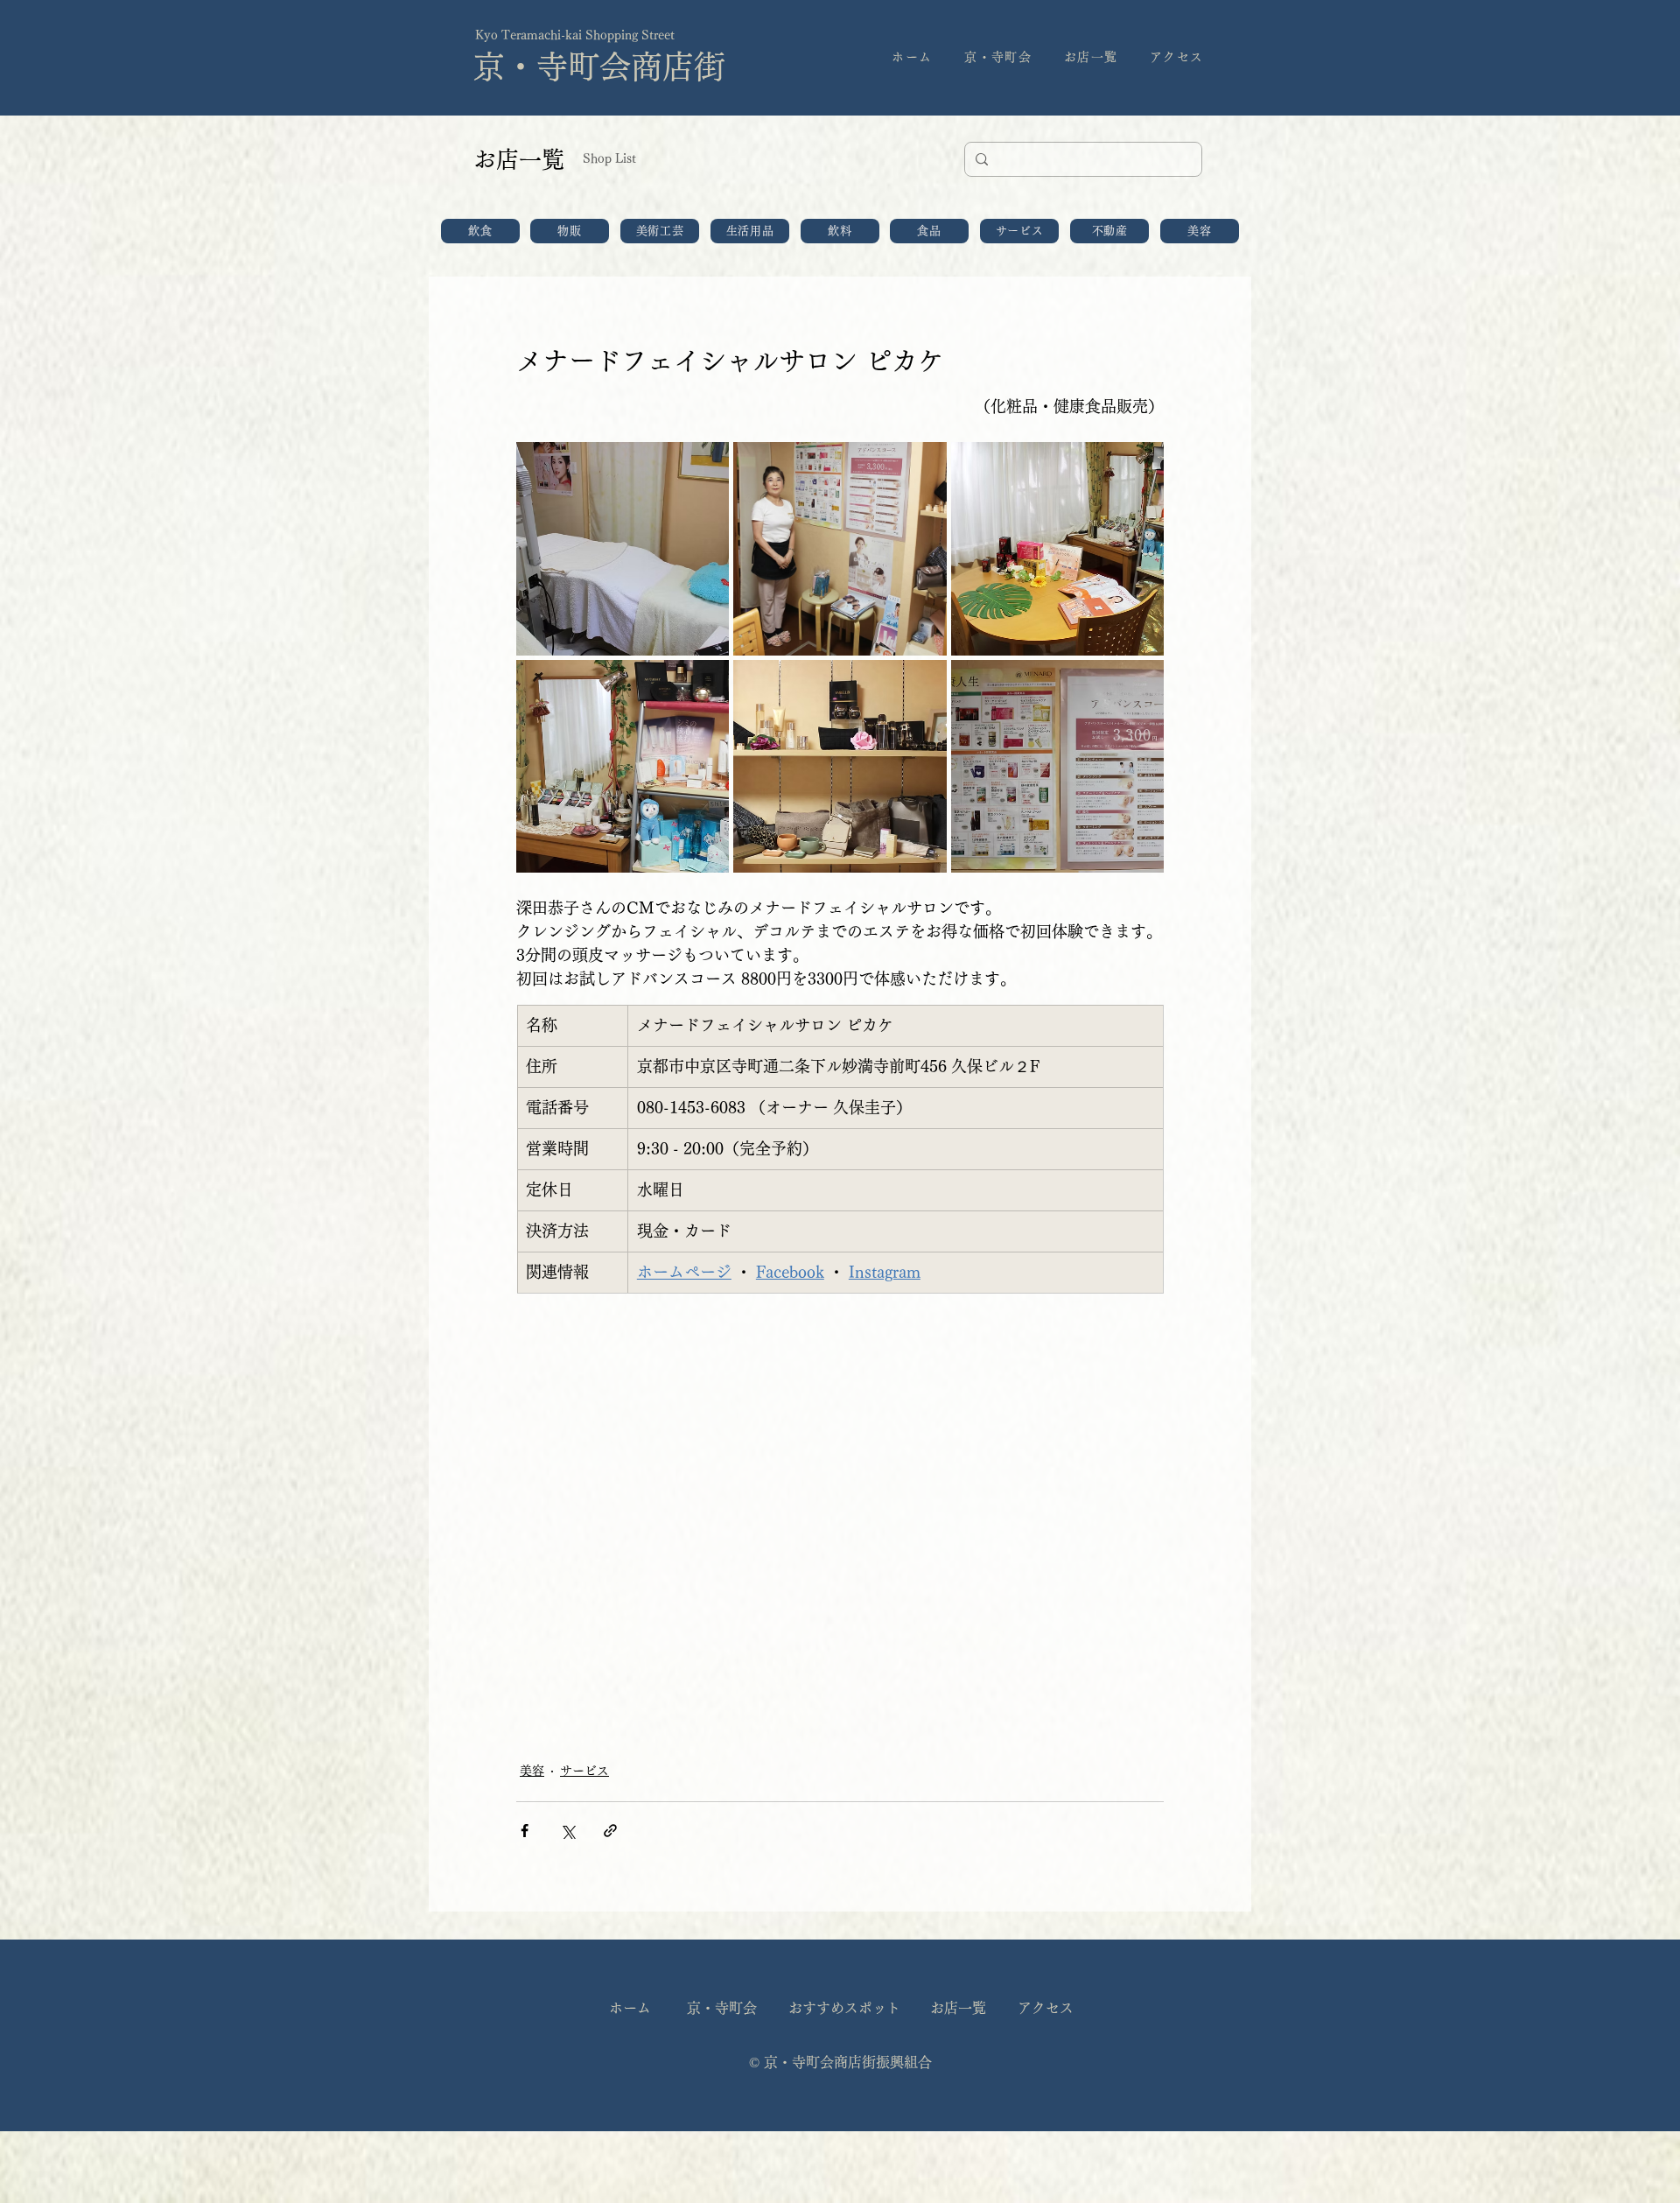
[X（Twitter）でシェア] (567, 1831)
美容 (532, 1771)
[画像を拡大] (623, 548)
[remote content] (840, 1518)
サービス (584, 1771)
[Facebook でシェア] (525, 1831)
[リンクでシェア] (610, 1831)
